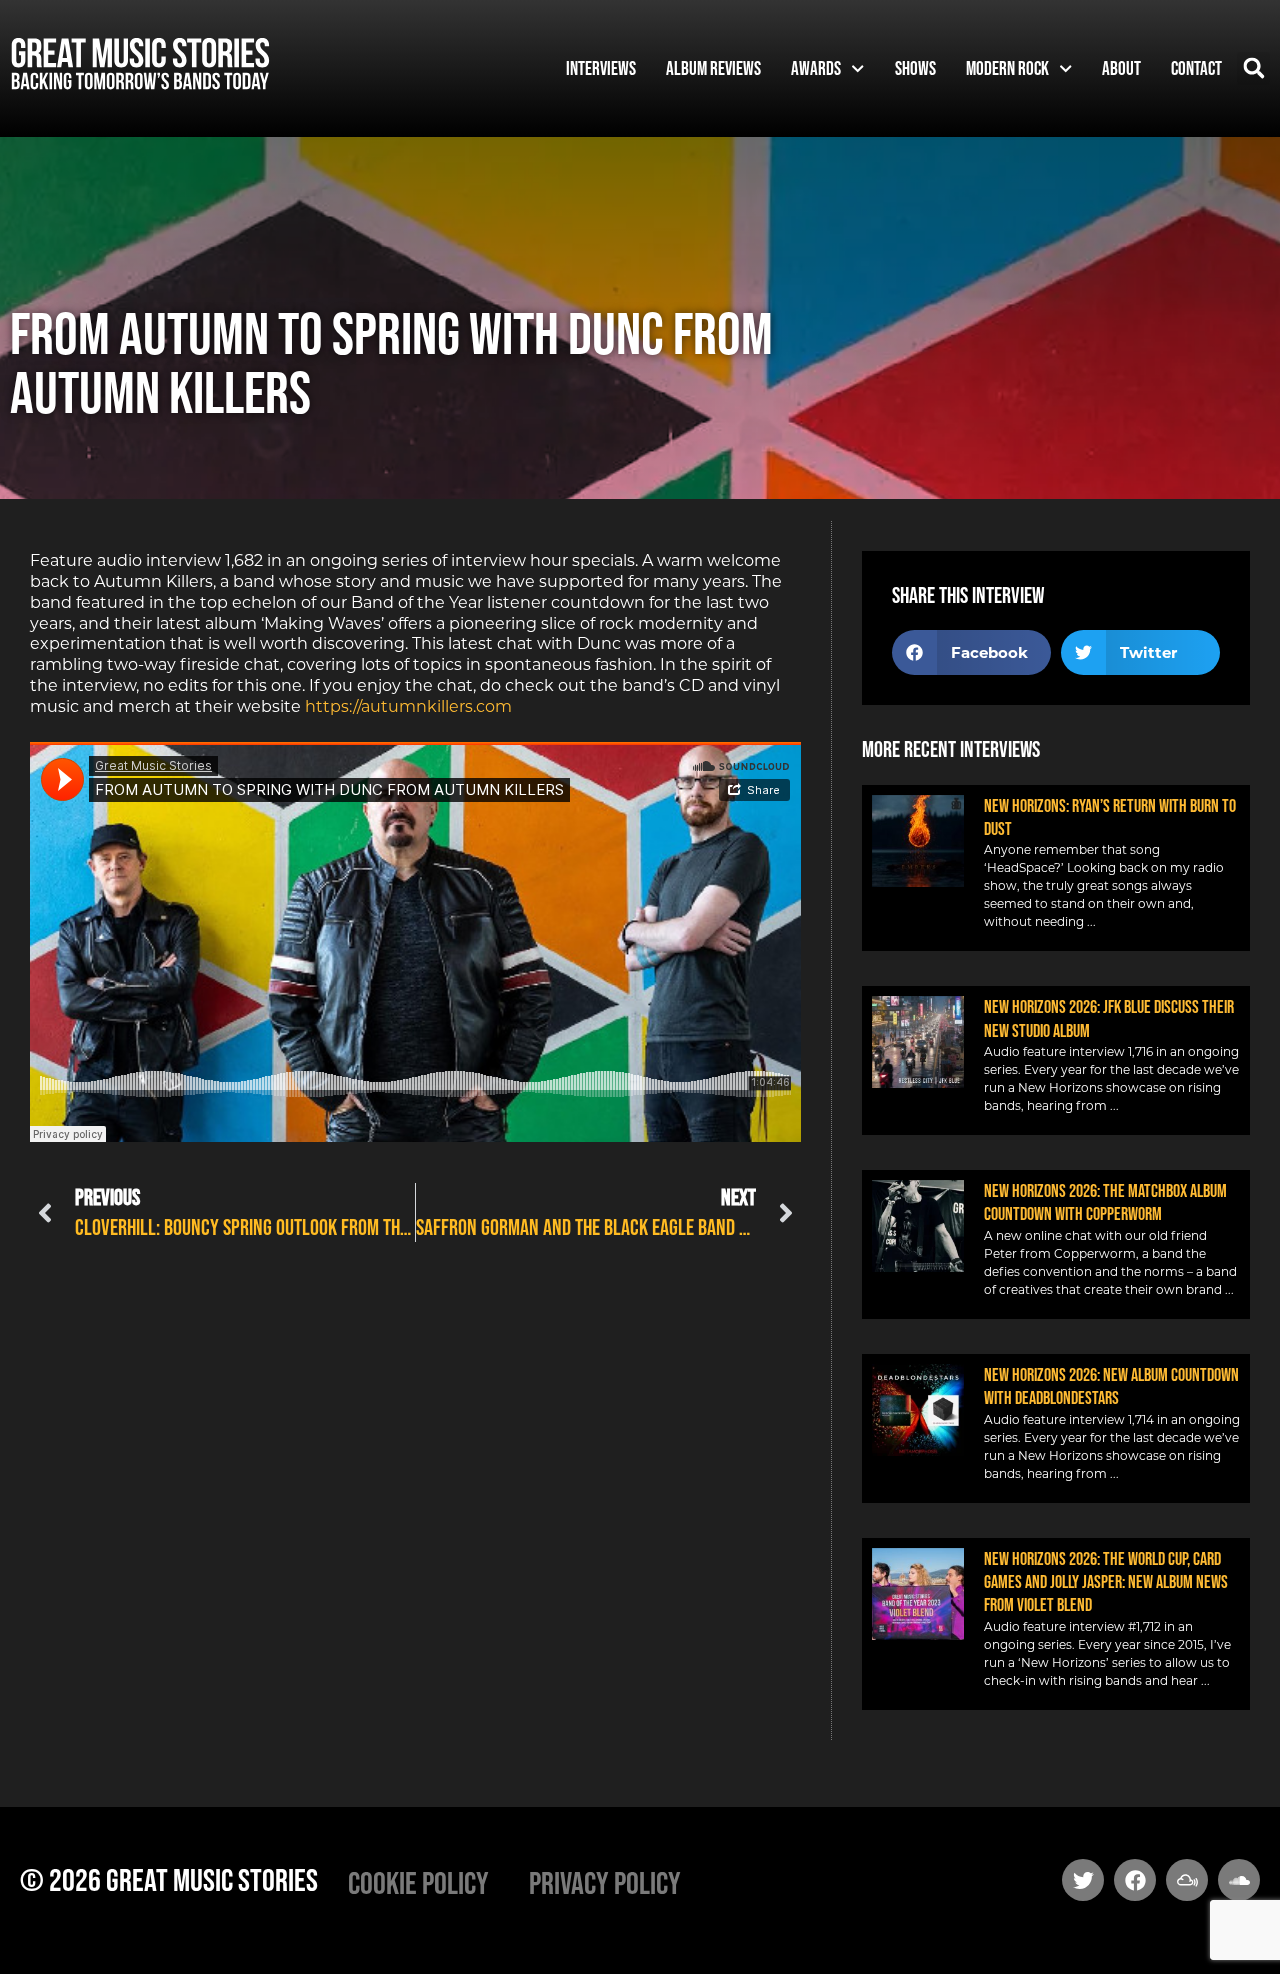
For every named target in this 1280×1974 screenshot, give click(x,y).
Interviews (601, 68)
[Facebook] (1135, 1880)
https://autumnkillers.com (408, 706)
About (1121, 68)
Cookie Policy (418, 1882)
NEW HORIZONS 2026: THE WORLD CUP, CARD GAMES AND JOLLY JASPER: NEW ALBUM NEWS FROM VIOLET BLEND (1106, 1582)
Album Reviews (713, 68)
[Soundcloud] (1239, 1880)
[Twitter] (1083, 1880)
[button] (1253, 68)
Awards (816, 68)
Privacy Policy (605, 1882)
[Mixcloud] (1187, 1880)
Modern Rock (1007, 68)
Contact (1196, 68)
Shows (915, 68)
